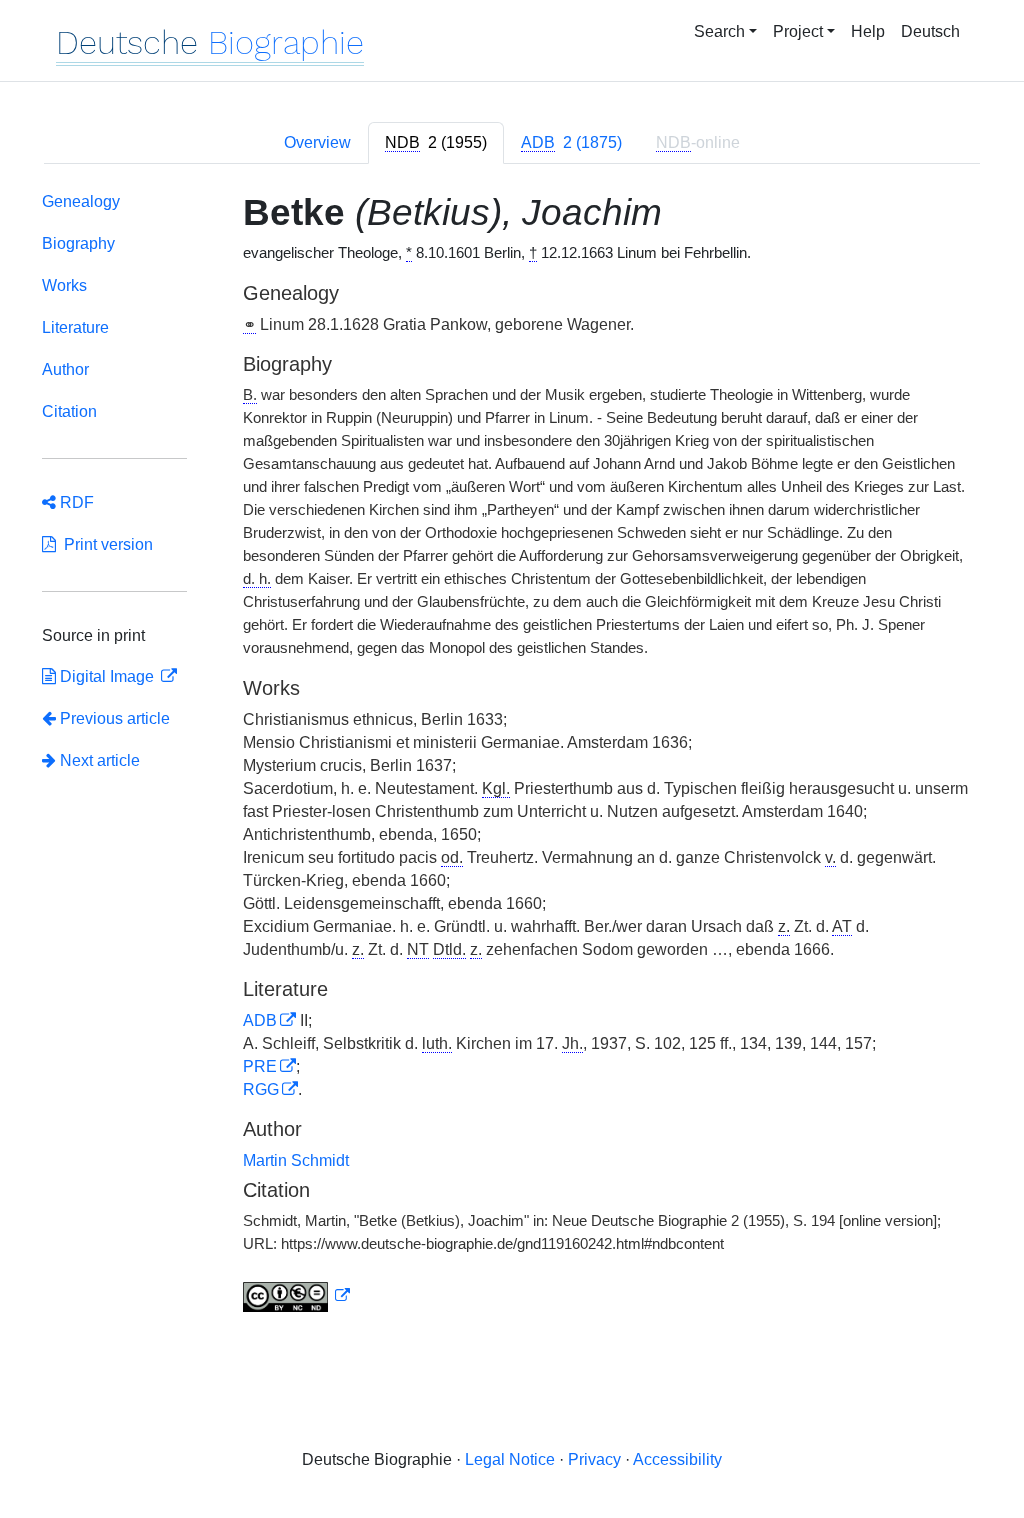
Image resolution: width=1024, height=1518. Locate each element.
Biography (78, 243)
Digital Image (107, 676)
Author (65, 369)
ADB (260, 1020)
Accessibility (677, 1459)
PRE (260, 1066)
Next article (98, 760)
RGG (261, 1089)
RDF (75, 502)
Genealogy (81, 201)
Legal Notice (510, 1459)
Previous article (115, 718)
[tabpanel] (512, 756)
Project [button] (798, 31)
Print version (104, 544)
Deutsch (930, 31)
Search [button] (719, 31)
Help (868, 31)
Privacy (594, 1459)
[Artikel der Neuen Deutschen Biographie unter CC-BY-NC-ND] (297, 1296)
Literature (75, 327)
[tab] (436, 143)
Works (64, 285)
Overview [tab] (317, 142)
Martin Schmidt (296, 1160)
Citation (69, 411)
